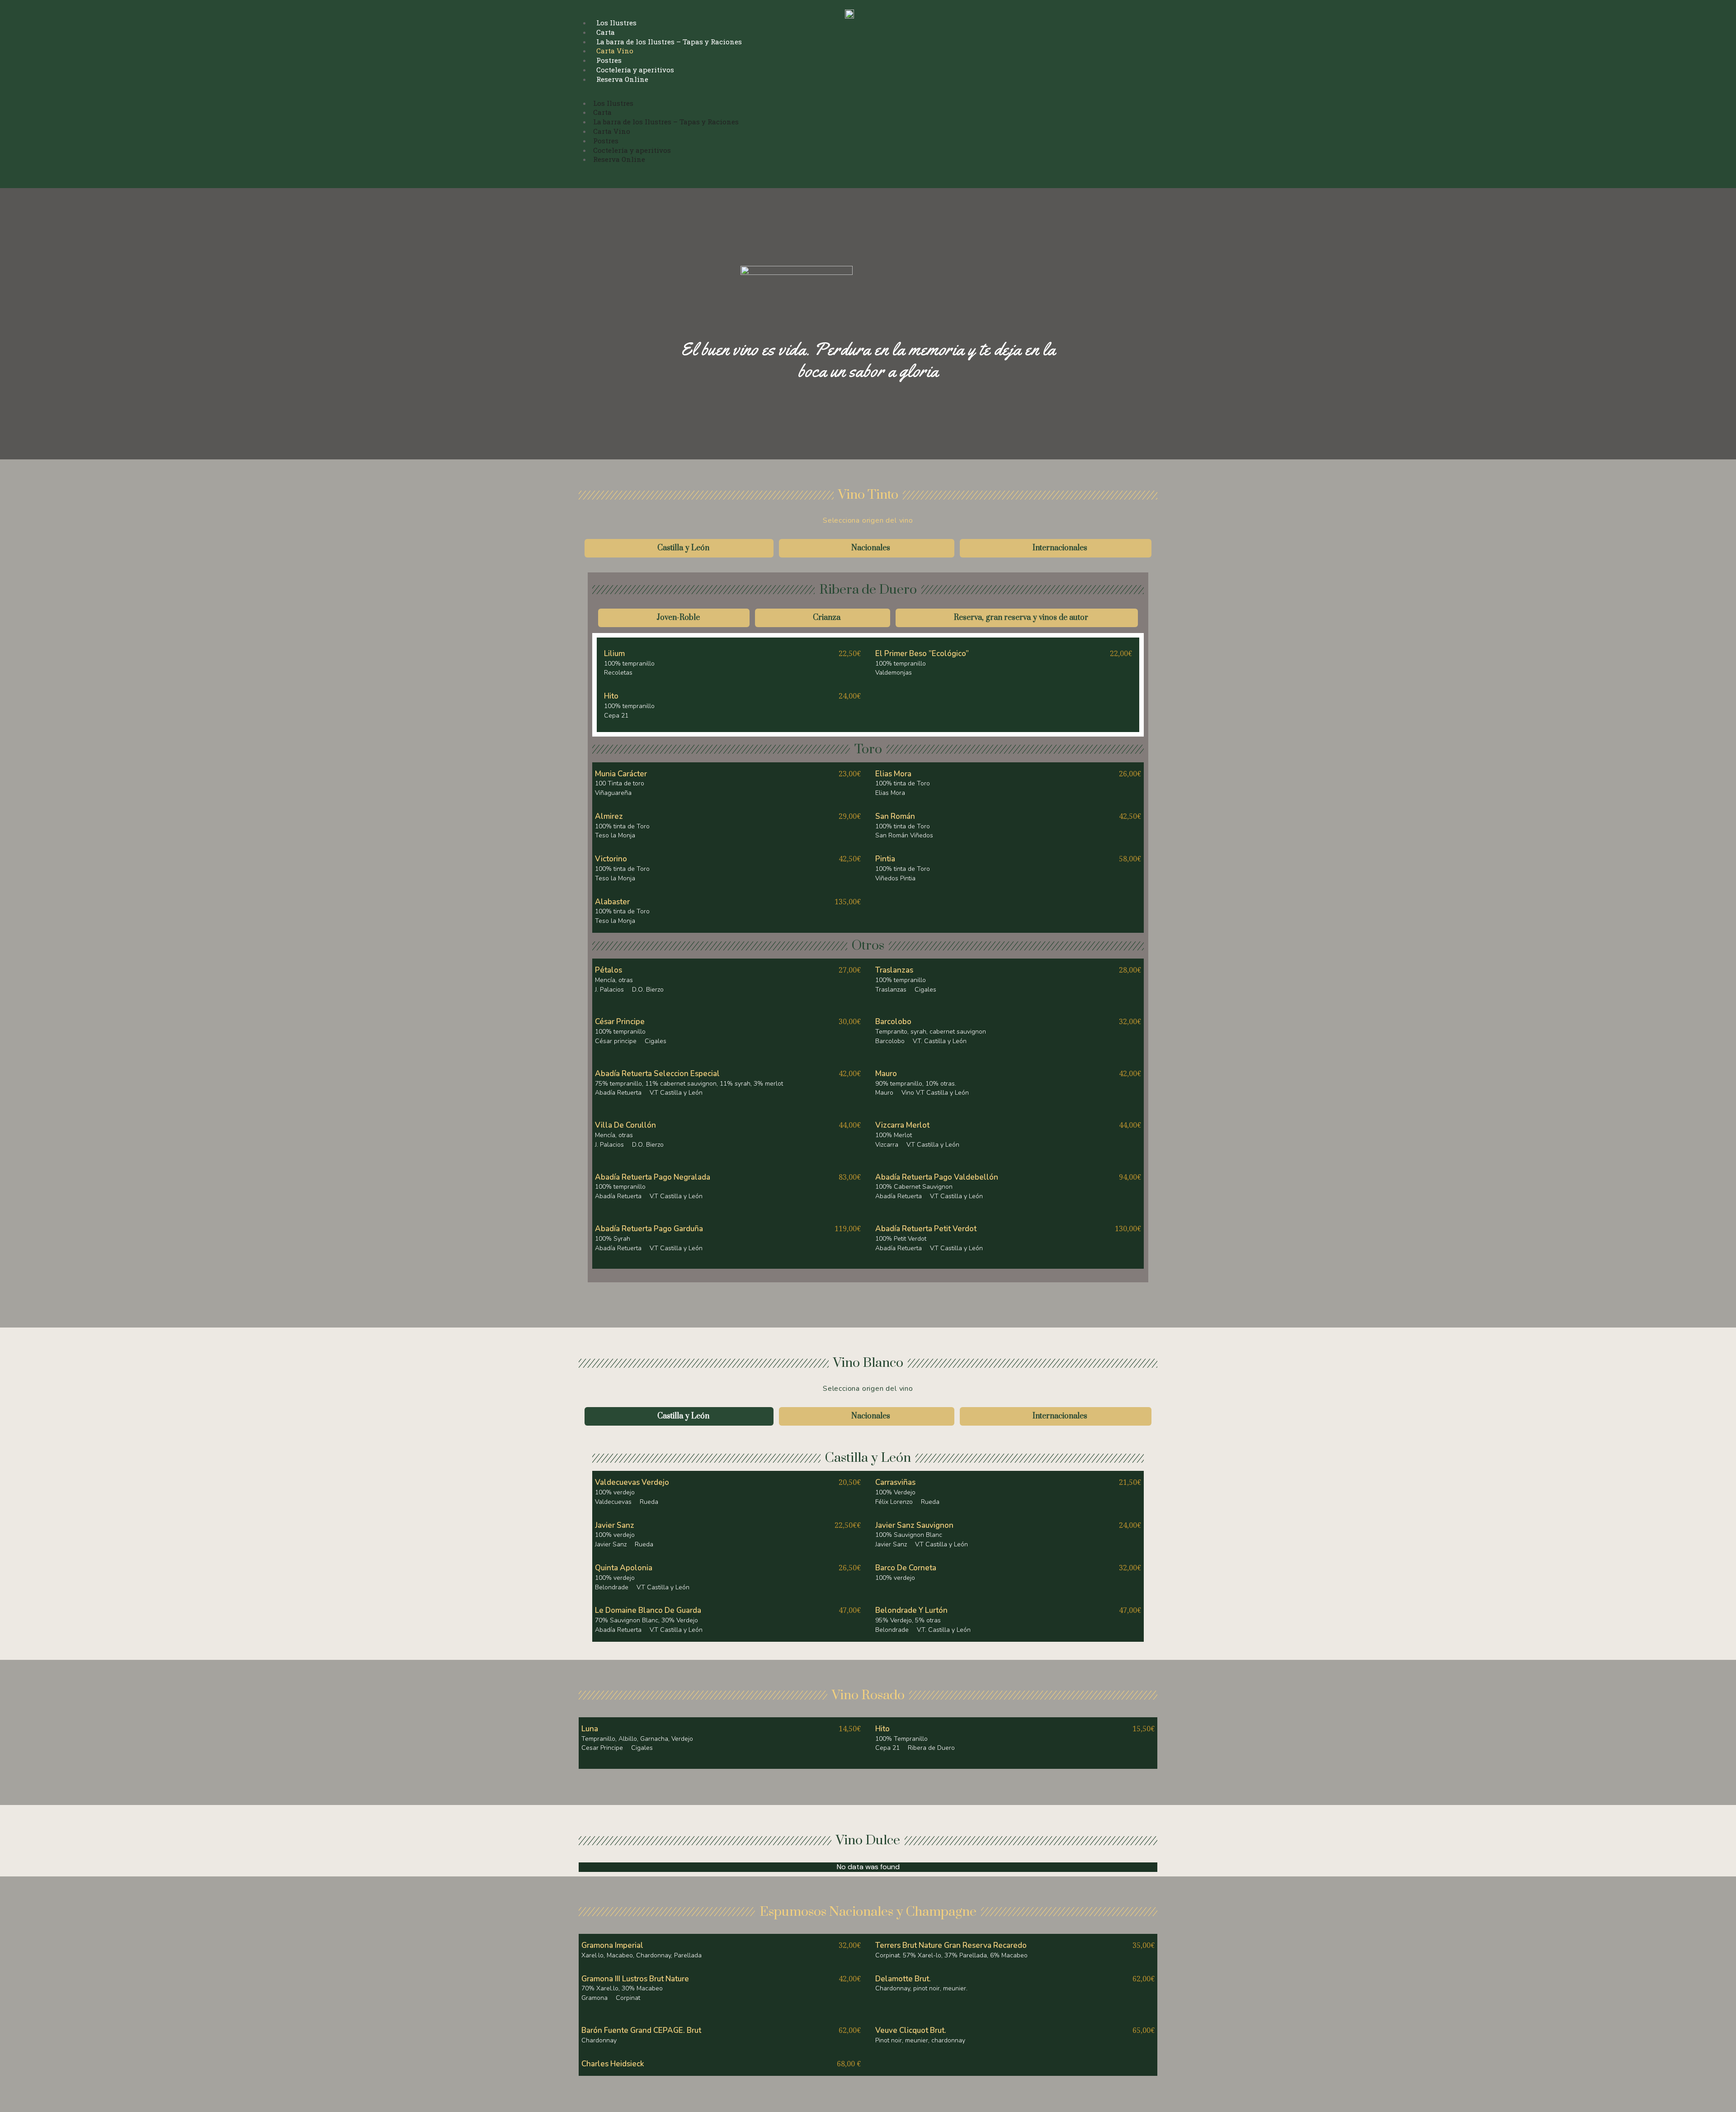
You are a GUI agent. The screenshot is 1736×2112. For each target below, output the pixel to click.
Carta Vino (615, 51)
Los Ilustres (616, 23)
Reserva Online (622, 79)
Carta (606, 32)
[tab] (679, 548)
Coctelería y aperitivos (635, 70)
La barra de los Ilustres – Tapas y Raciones (669, 42)
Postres (609, 60)
